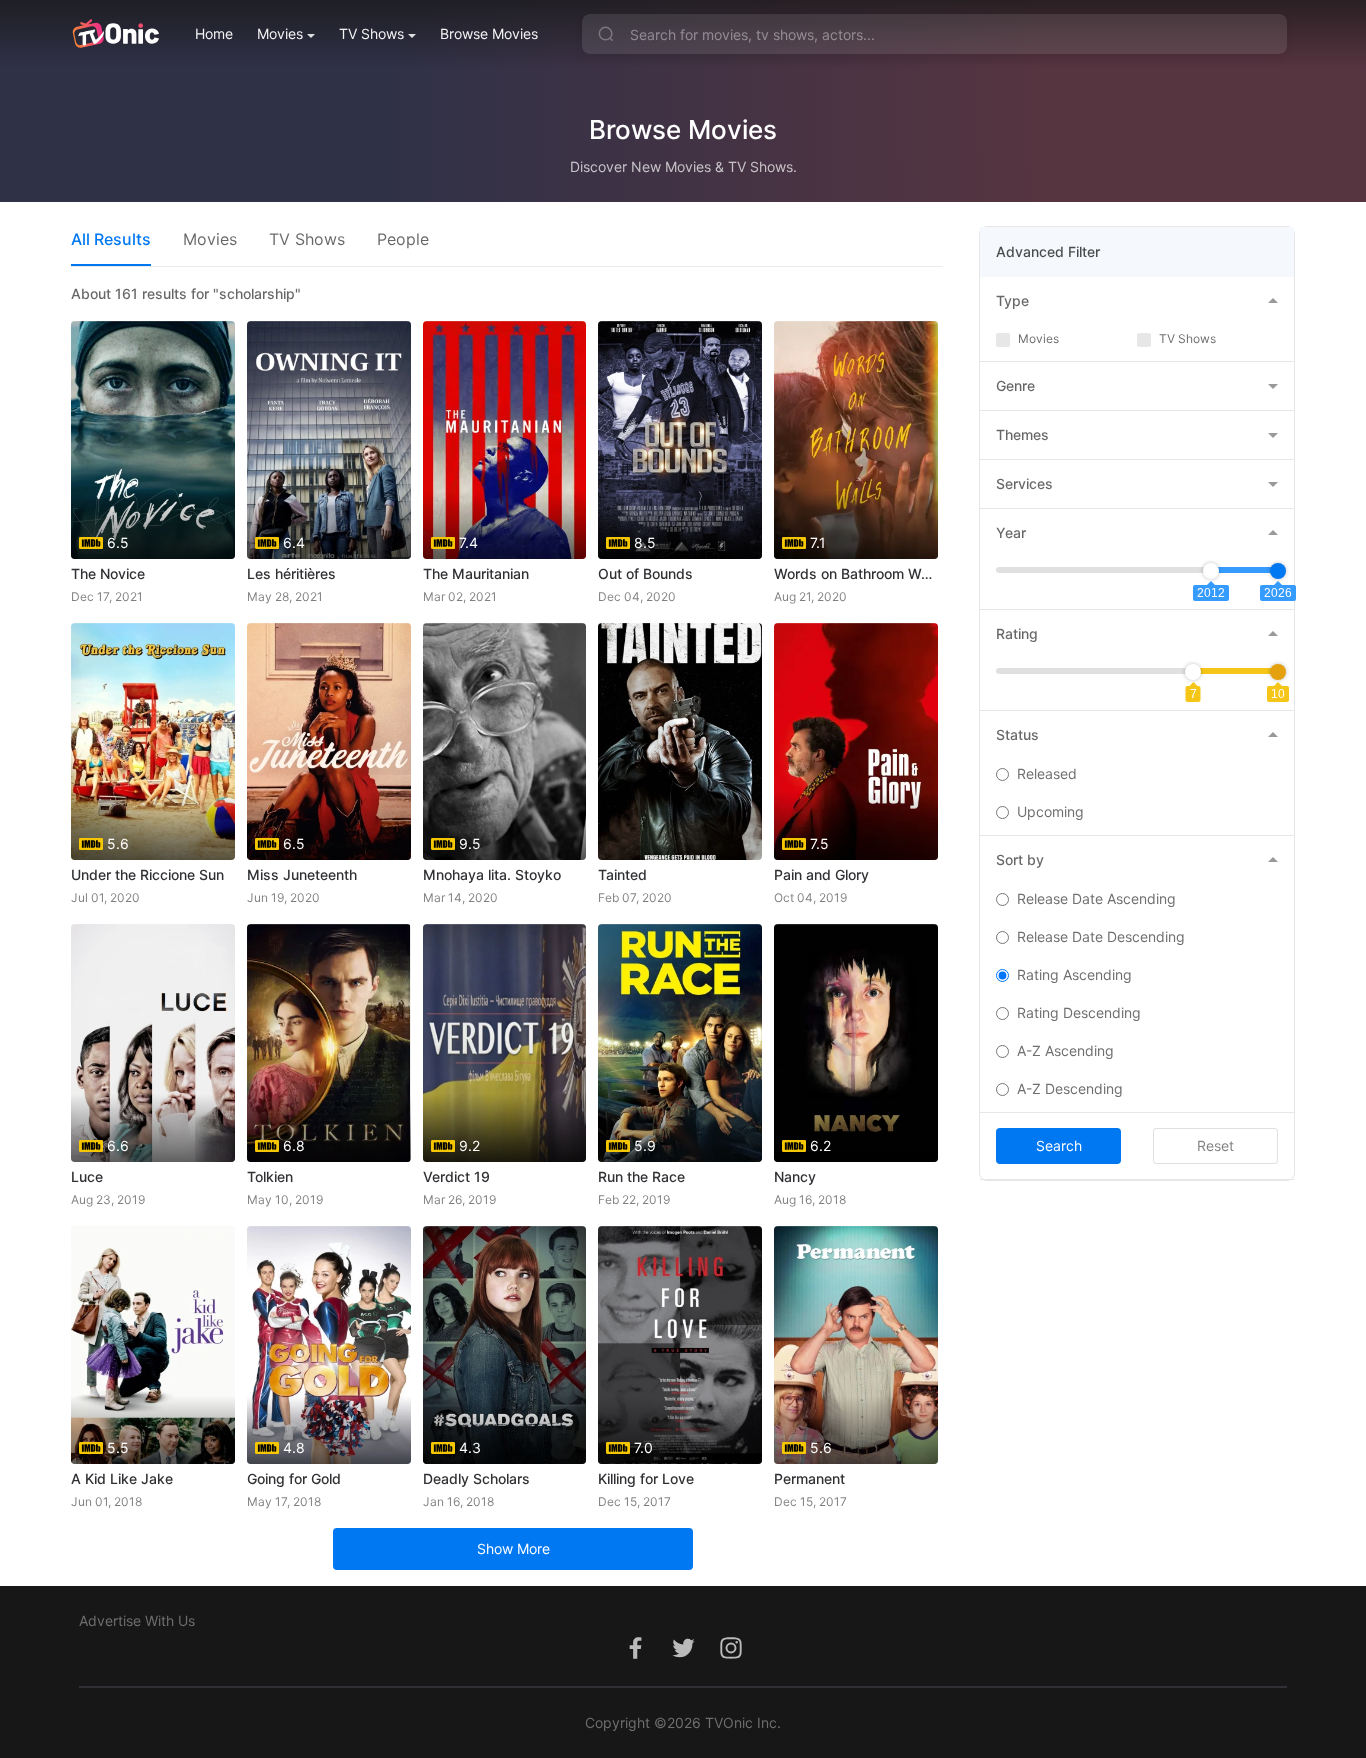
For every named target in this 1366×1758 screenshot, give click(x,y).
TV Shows (371, 33)
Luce (87, 1176)
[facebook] (635, 1658)
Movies (280, 33)
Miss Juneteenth (302, 874)
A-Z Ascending (1065, 1050)
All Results (111, 239)
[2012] (1211, 571)
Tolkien (270, 1176)
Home (214, 33)
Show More (513, 1548)
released (1047, 773)
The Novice (108, 573)
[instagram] (731, 1658)
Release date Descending (1101, 936)
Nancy (795, 1176)
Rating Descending (1079, 1012)
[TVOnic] (115, 34)
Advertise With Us (137, 1620)
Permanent (809, 1478)
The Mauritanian (476, 573)
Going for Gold (294, 1478)
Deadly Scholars (476, 1478)
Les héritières (291, 573)
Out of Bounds (645, 573)
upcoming (1050, 811)
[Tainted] (680, 742)
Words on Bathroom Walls (856, 573)
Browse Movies (489, 33)
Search (1059, 1145)
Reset (1215, 1145)
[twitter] (683, 1658)
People (403, 239)
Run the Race (641, 1176)
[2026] (1278, 571)
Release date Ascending (1096, 898)
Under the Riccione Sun (147, 874)
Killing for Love (646, 1478)
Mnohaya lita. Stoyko (492, 874)
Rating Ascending (1074, 974)
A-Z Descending (1070, 1088)
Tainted (622, 874)
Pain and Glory (821, 874)
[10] (1278, 672)
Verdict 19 (456, 1176)
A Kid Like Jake (122, 1478)
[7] (1193, 672)
